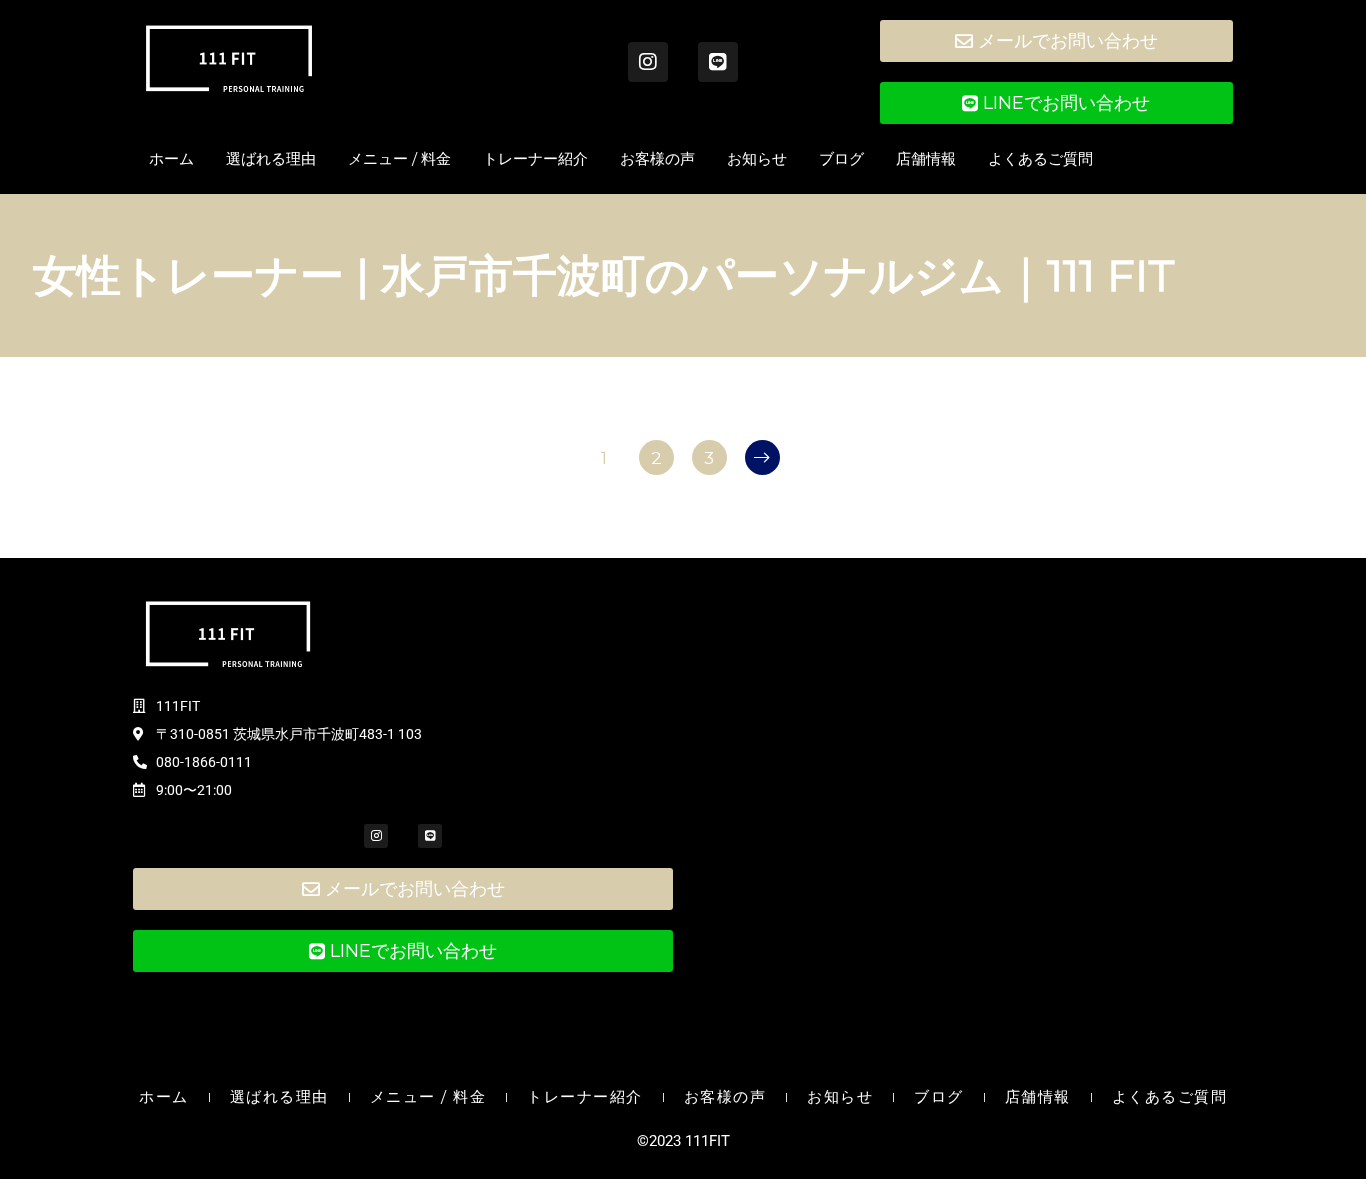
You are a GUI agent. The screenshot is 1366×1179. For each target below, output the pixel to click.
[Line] (718, 62)
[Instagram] (648, 62)
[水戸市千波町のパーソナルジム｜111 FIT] (229, 58)
